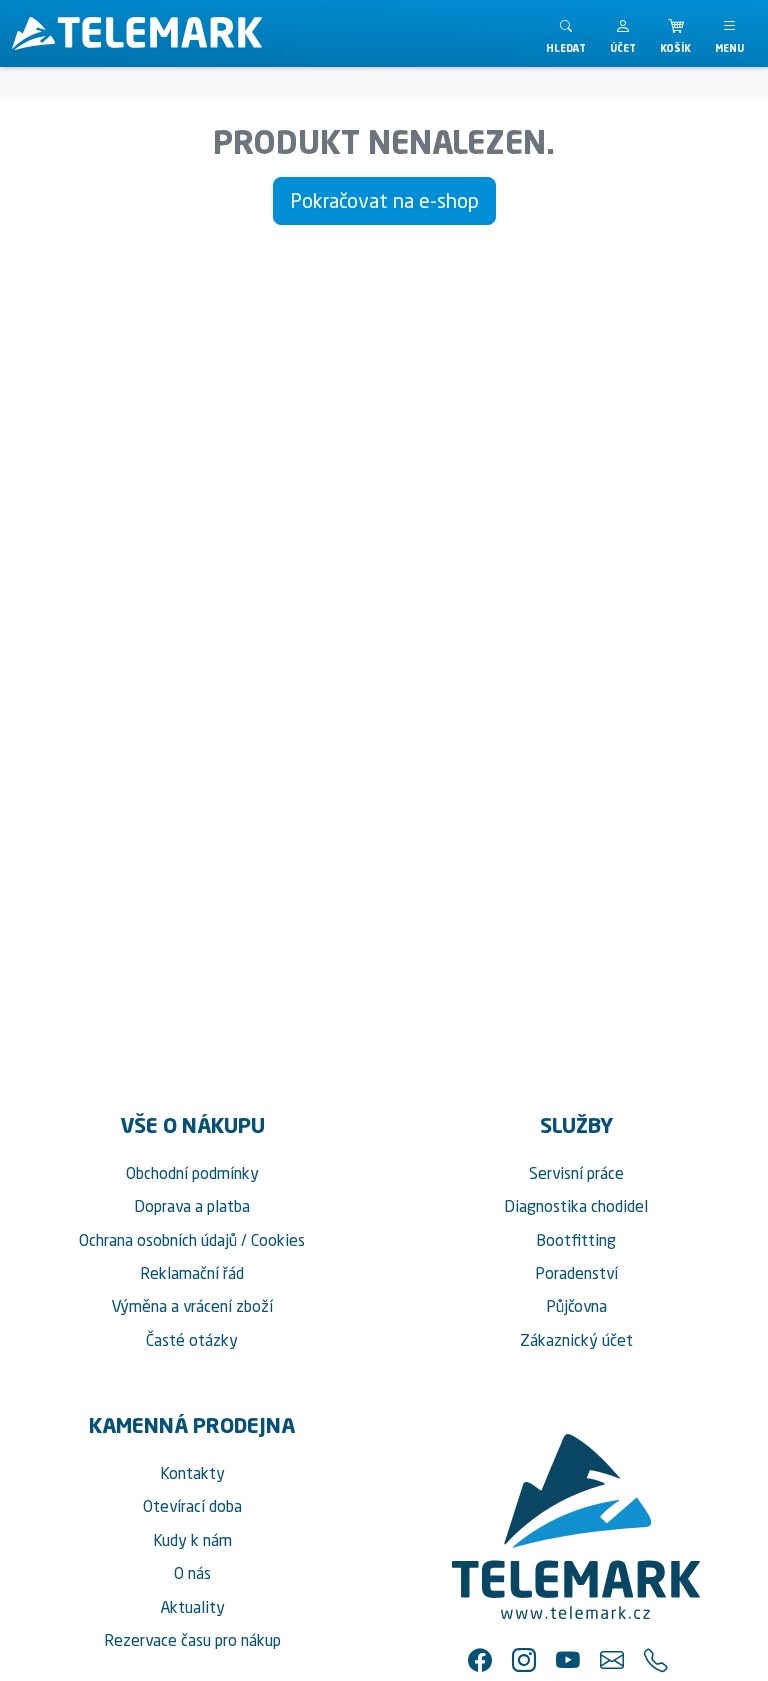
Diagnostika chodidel (576, 1206)
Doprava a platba (192, 1206)
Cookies (278, 1240)
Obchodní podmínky (192, 1173)
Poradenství (576, 1273)
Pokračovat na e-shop (384, 200)
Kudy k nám (192, 1540)
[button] (623, 33)
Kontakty (192, 1473)
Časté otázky (192, 1340)
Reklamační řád (192, 1273)
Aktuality (192, 1607)
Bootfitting (576, 1240)
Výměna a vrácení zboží (192, 1306)
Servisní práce (576, 1173)
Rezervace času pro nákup (192, 1640)
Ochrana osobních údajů (158, 1240)
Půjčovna (576, 1306)
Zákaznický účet (576, 1340)
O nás (192, 1573)
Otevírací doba (192, 1506)
